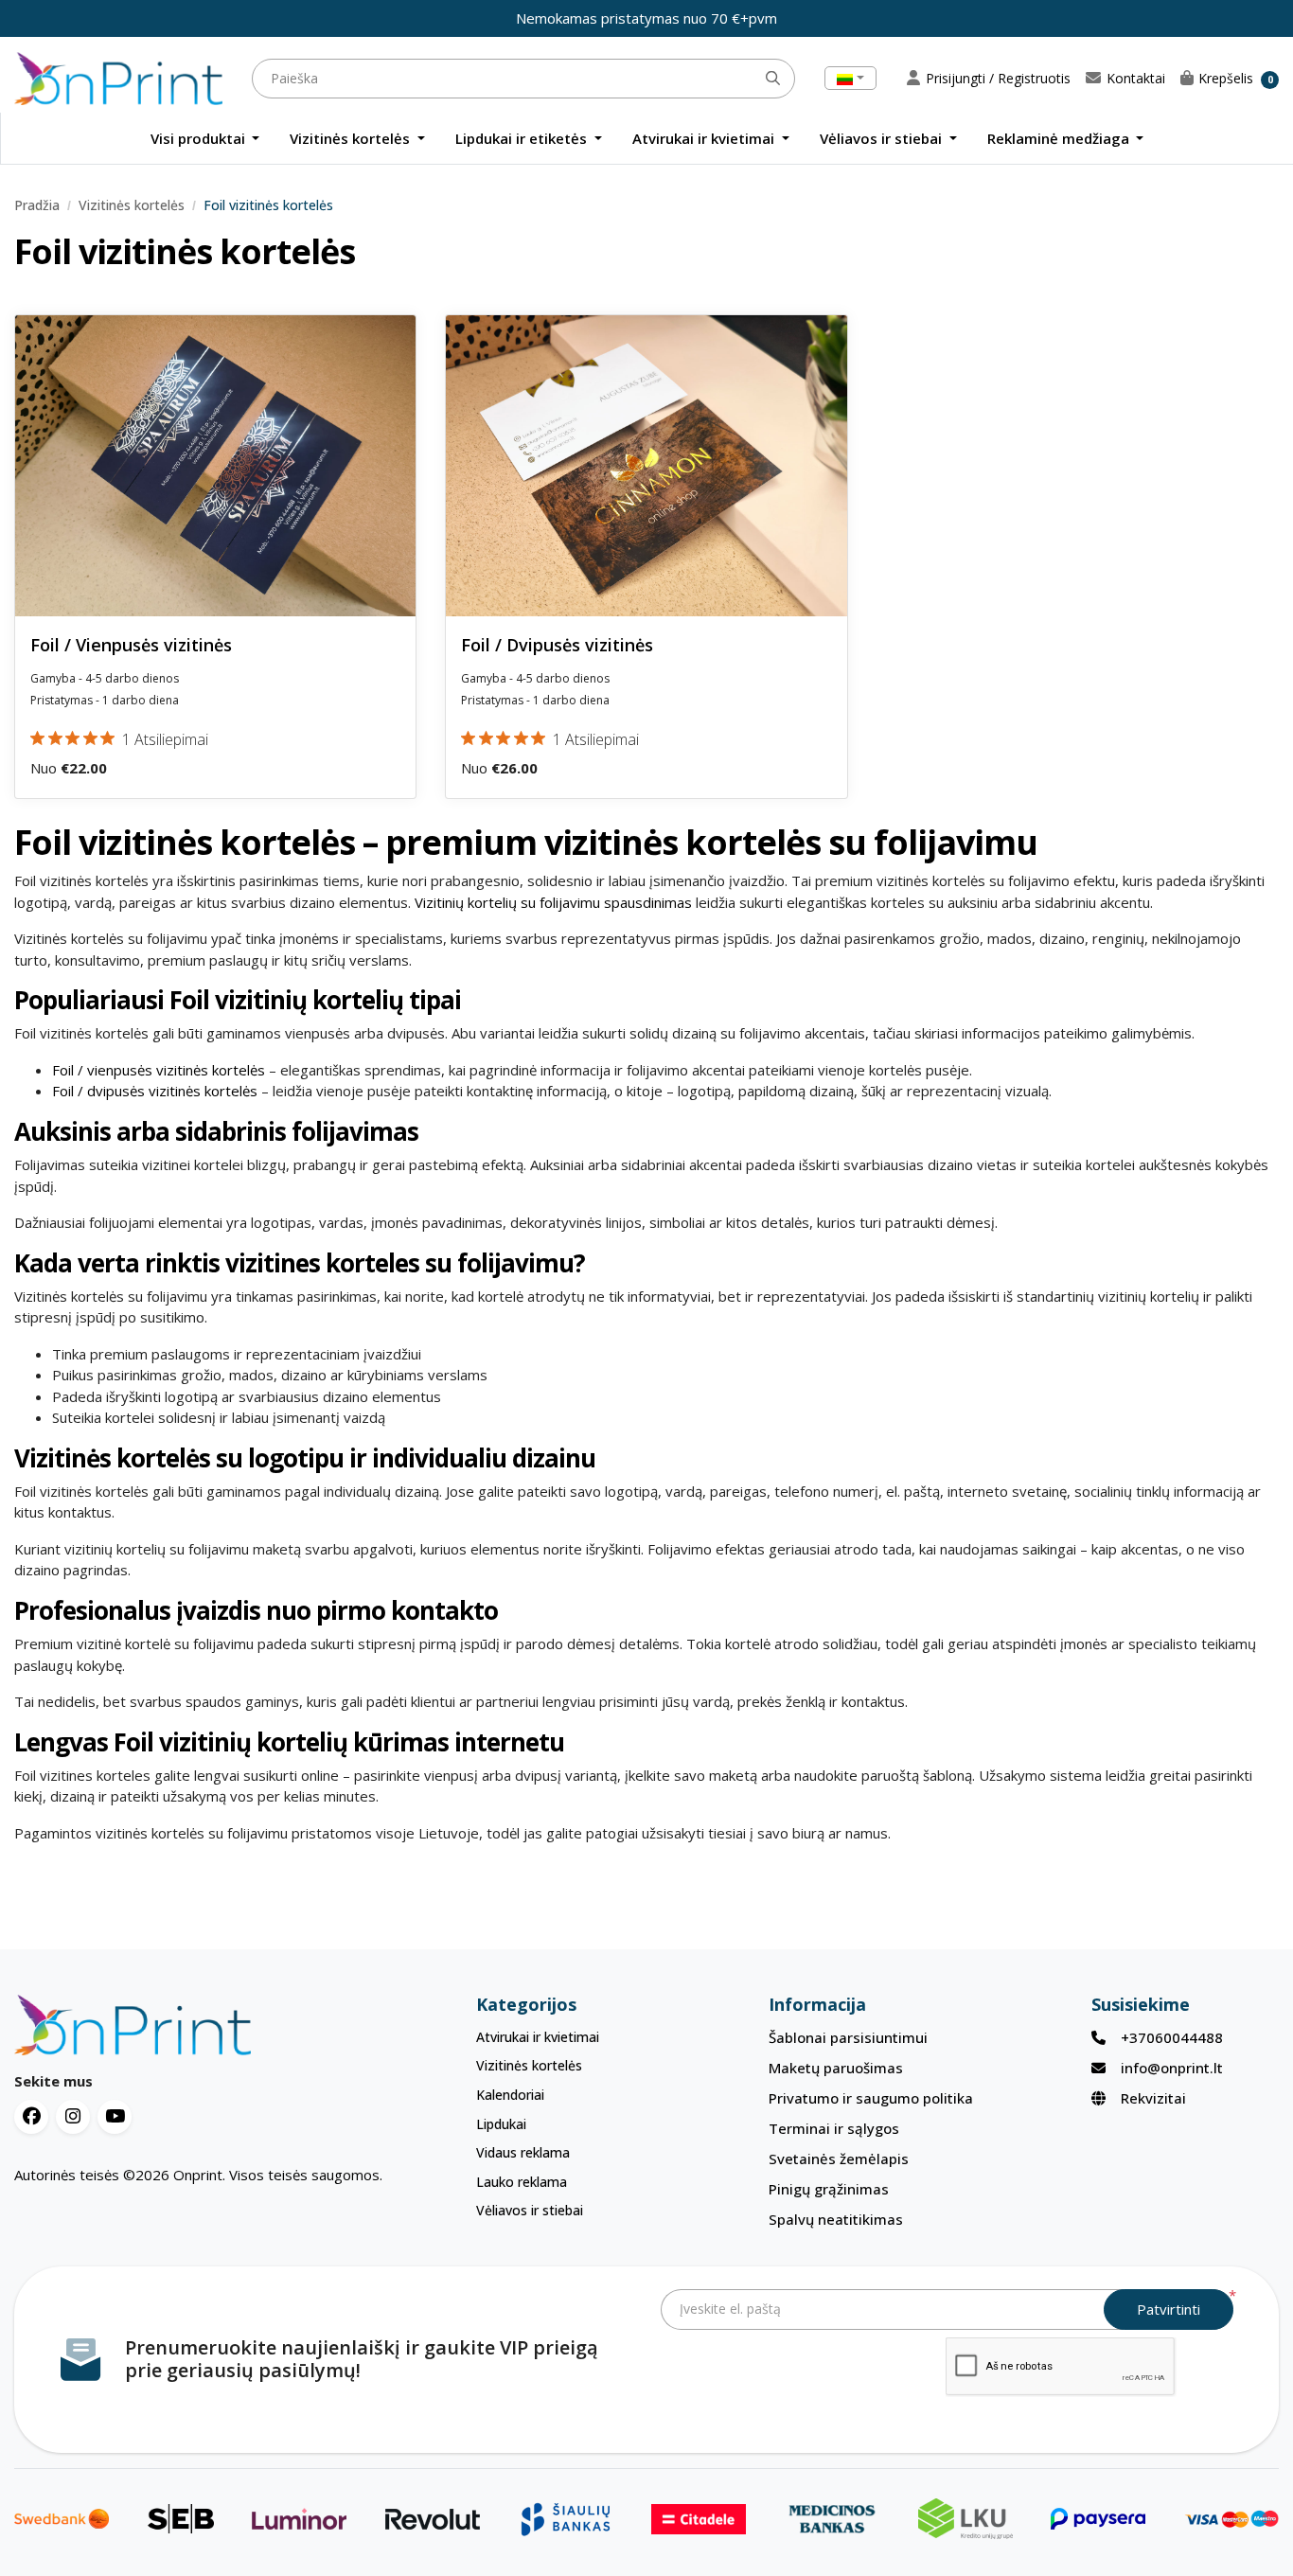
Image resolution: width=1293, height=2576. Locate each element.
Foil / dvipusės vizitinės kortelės (157, 1091)
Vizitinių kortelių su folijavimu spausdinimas (553, 902)
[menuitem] (205, 139)
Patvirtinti (1169, 2309)
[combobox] (850, 78)
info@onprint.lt (1172, 2068)
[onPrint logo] (200, 2025)
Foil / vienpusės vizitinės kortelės (160, 1070)
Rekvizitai (1153, 2098)
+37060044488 (1172, 2037)
